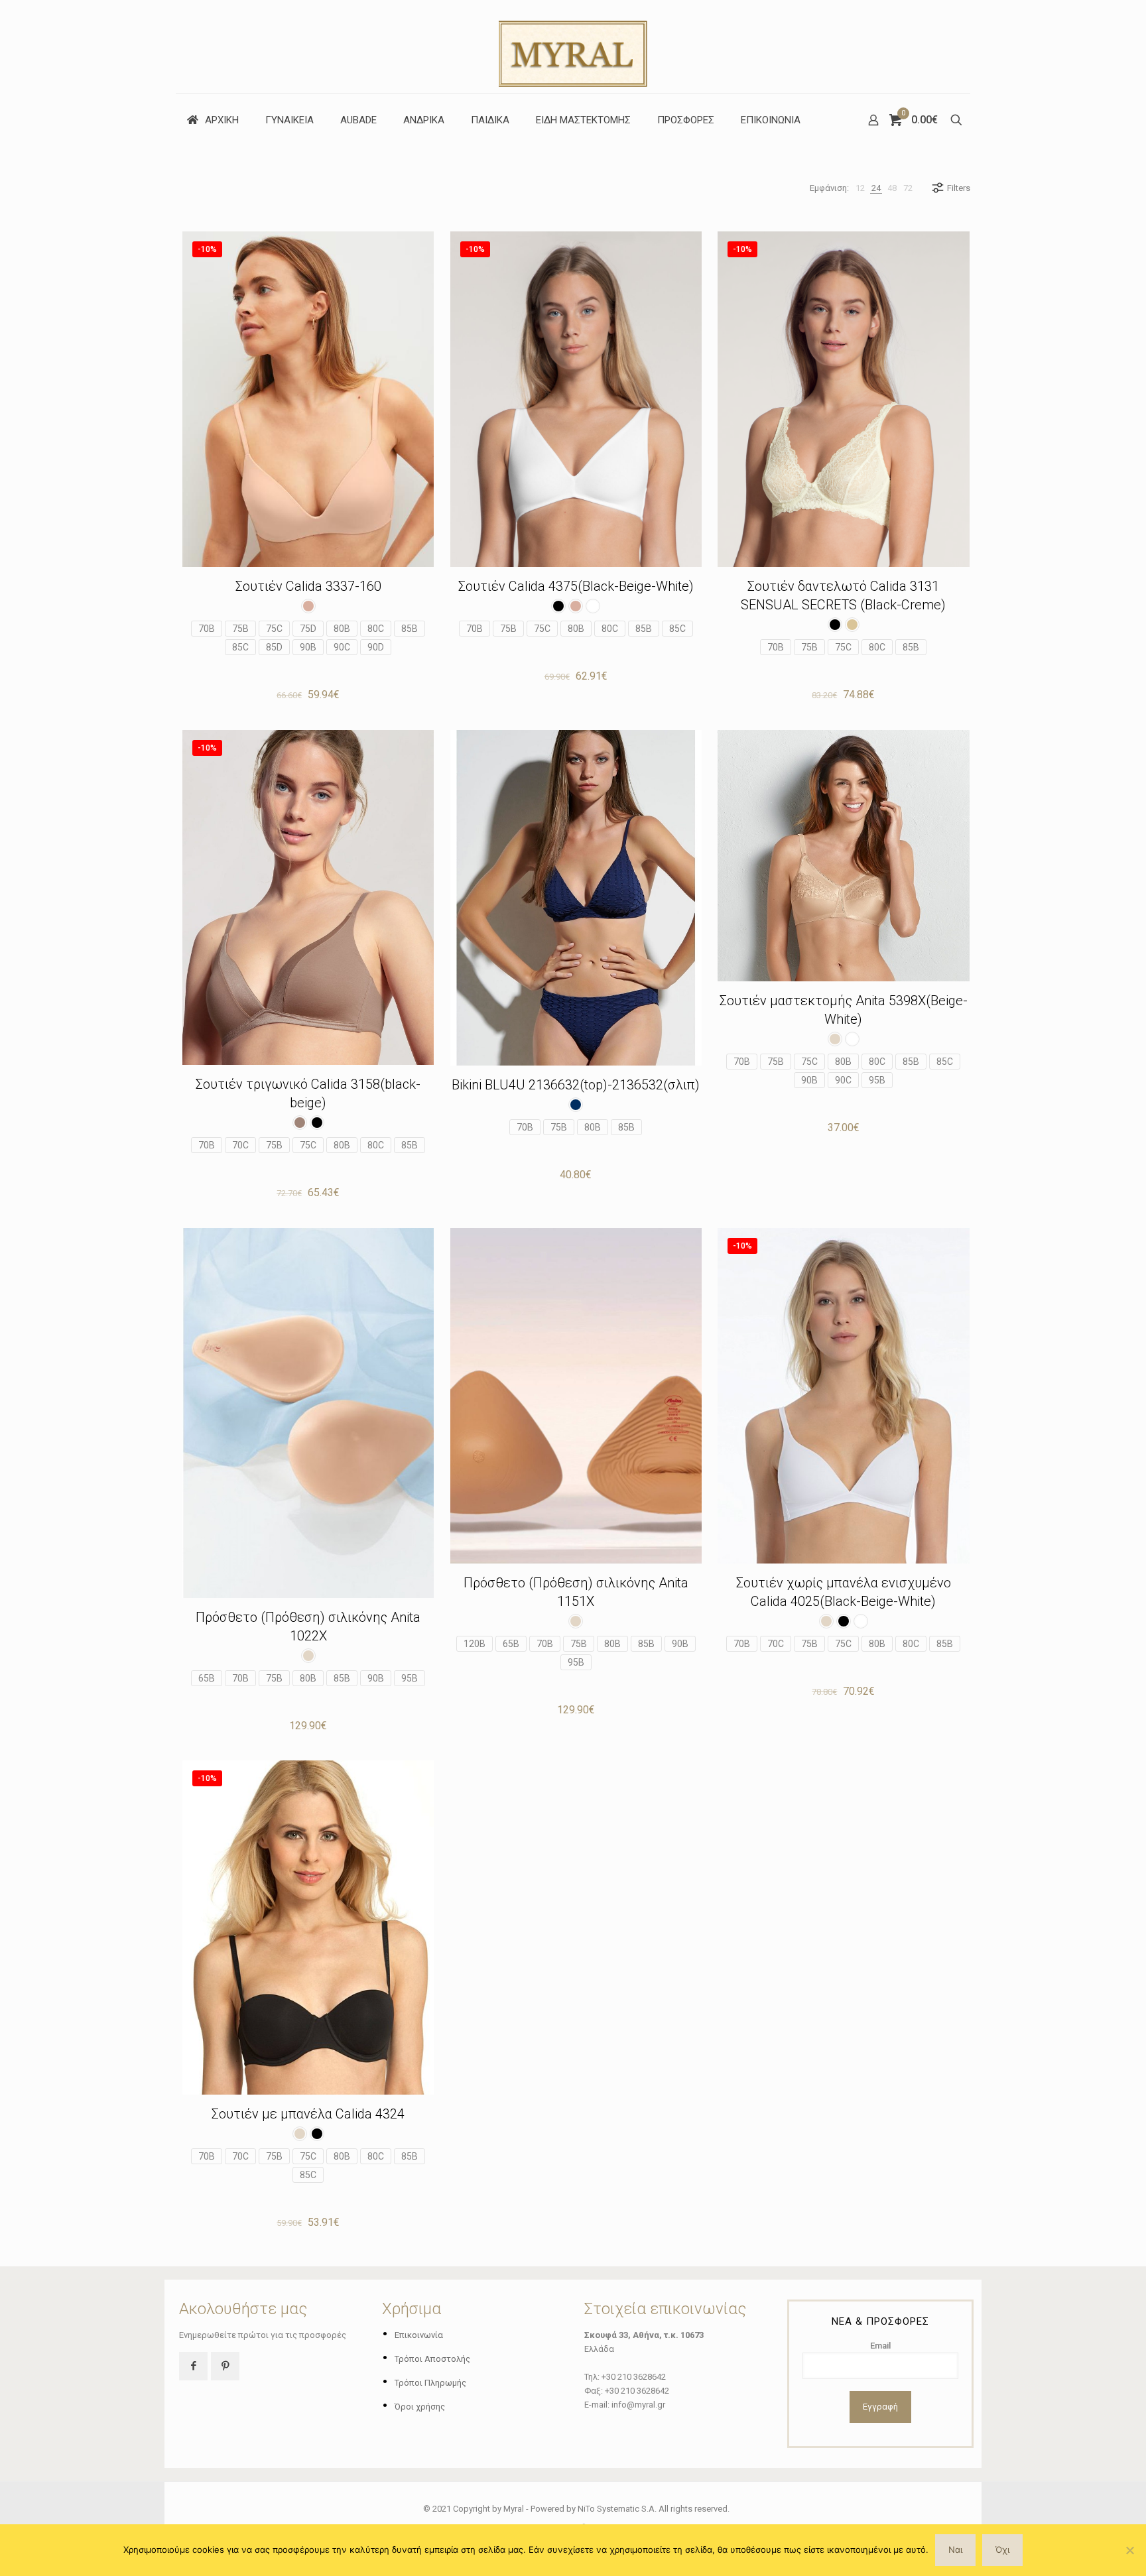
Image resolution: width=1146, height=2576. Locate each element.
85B (410, 629)
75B (240, 629)
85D (274, 647)
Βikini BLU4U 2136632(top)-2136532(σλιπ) (576, 1085)
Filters (959, 188)
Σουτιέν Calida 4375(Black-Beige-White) (576, 586)
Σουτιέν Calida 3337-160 (308, 586)
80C (376, 629)
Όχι (1002, 2549)
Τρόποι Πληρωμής (430, 2383)
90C (342, 647)
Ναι (955, 2549)
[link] (860, 188)
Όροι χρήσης (420, 2407)
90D (376, 647)
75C (274, 629)
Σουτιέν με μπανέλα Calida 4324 (308, 2114)
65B (207, 1678)
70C (240, 1145)
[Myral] (573, 46)
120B (475, 1644)
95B (877, 1080)
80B (342, 629)
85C (240, 647)
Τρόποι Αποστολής (432, 2359)
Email (880, 2346)
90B (308, 647)
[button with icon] (193, 2366)
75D (308, 629)
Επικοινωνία (419, 2335)
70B (207, 629)
